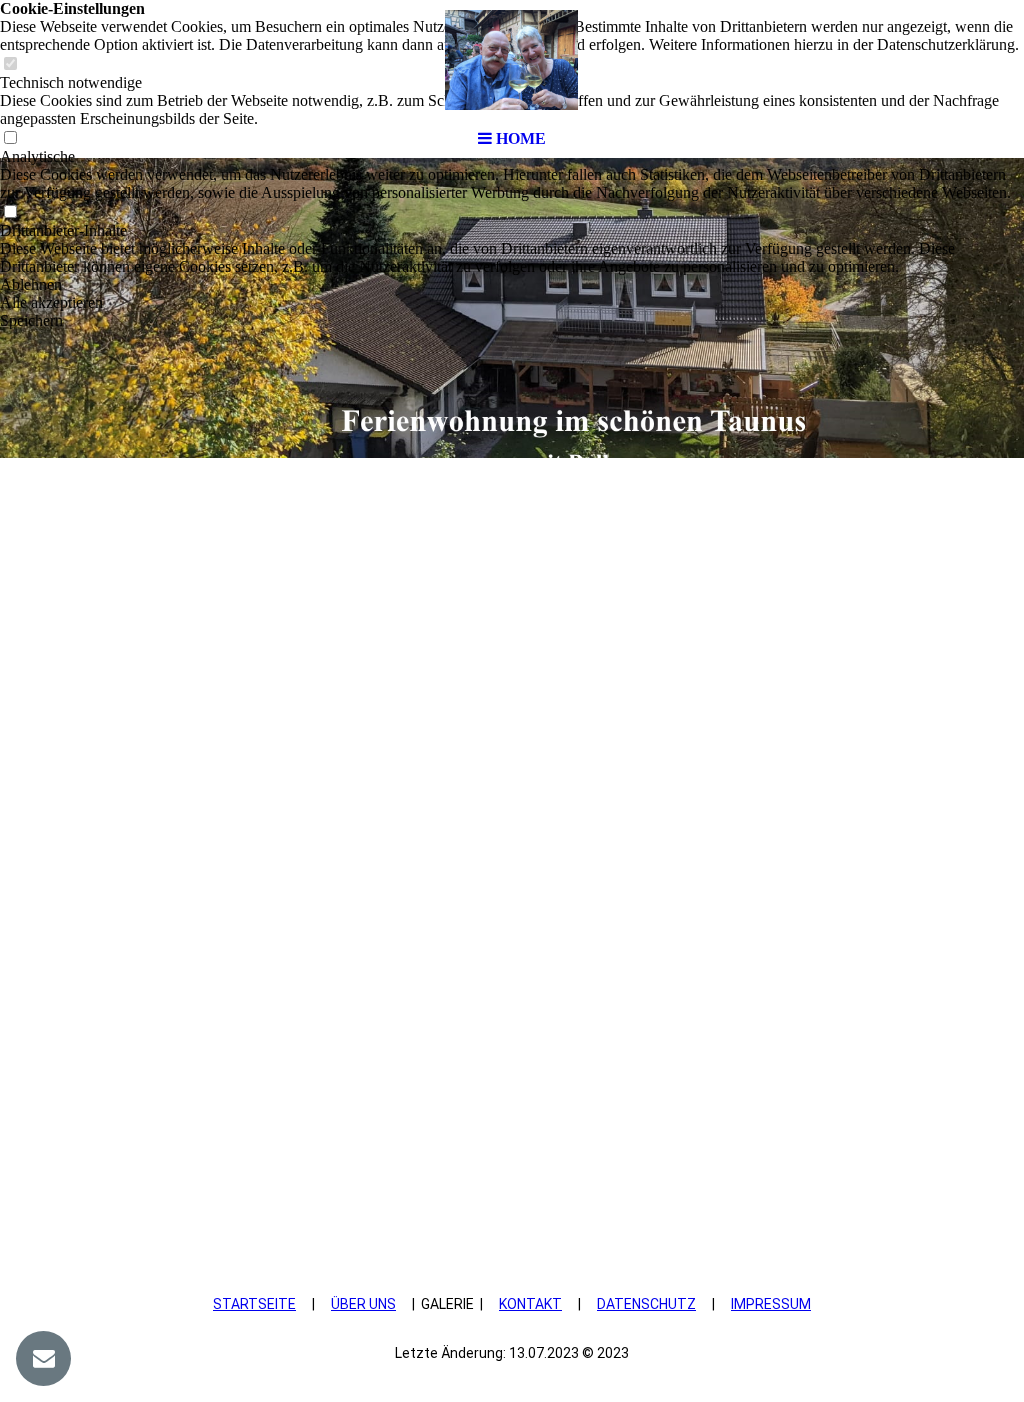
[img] (512, 60)
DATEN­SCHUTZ (646, 1304)
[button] (512, 285)
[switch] (10, 212)
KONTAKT (530, 1304)
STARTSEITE (254, 1304)
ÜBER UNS (363, 1304)
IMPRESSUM (771, 1304)
